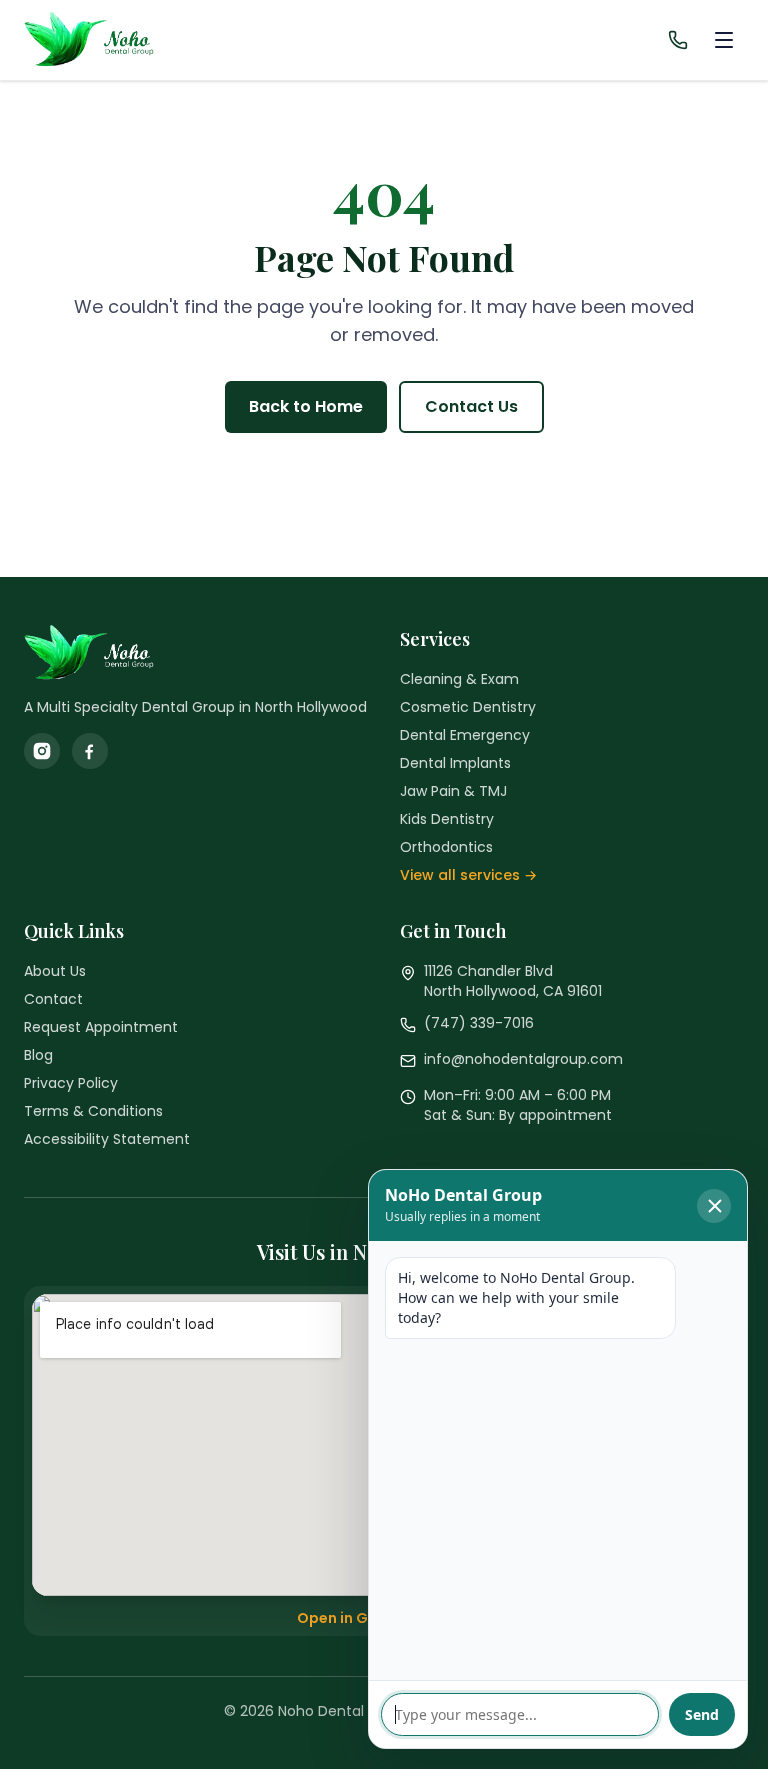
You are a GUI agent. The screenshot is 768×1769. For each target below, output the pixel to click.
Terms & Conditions (93, 1111)
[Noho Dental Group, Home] (103, 40)
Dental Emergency (465, 735)
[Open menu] (724, 40)
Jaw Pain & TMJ (453, 791)
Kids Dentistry (447, 819)
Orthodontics (446, 847)
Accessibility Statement (107, 1139)
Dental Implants (455, 763)
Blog (38, 1055)
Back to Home (306, 406)
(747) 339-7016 (479, 1023)
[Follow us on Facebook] (90, 751)
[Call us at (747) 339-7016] (678, 40)
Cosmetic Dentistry (468, 707)
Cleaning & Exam (459, 679)
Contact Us (471, 406)
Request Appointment (101, 1027)
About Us (55, 971)
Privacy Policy (71, 1083)
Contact (53, 999)
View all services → (468, 875)
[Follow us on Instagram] (42, 751)
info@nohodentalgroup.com (523, 1059)
